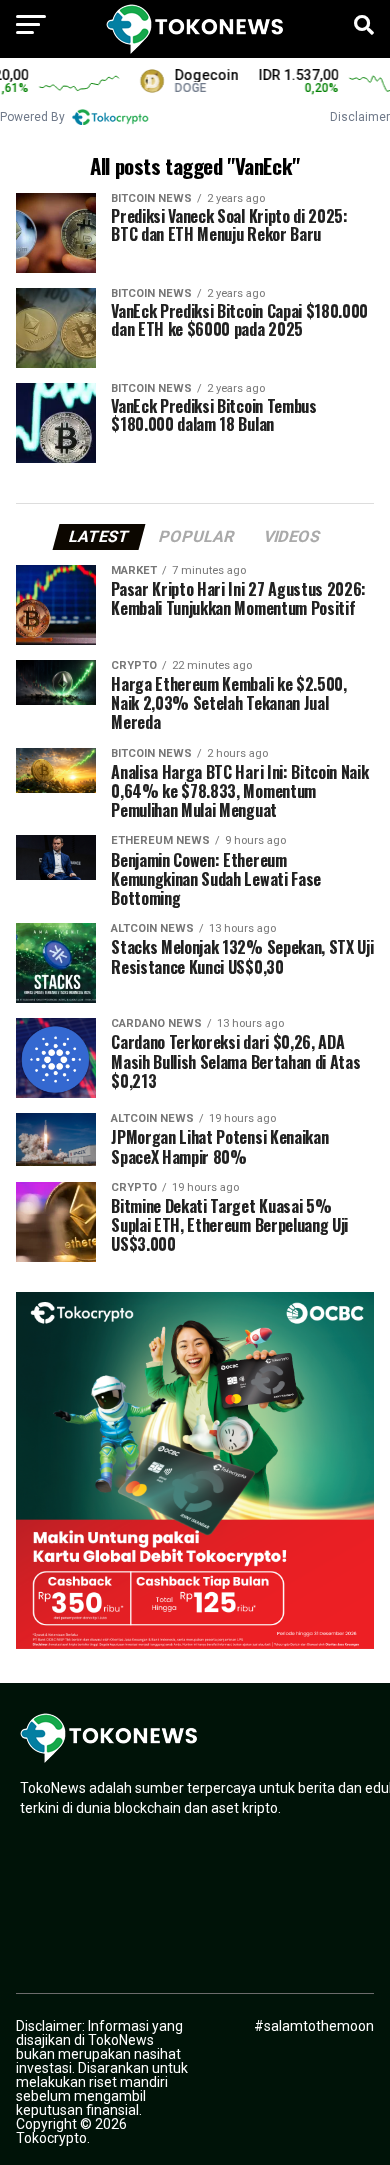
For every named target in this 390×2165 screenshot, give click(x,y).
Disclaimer (360, 117)
